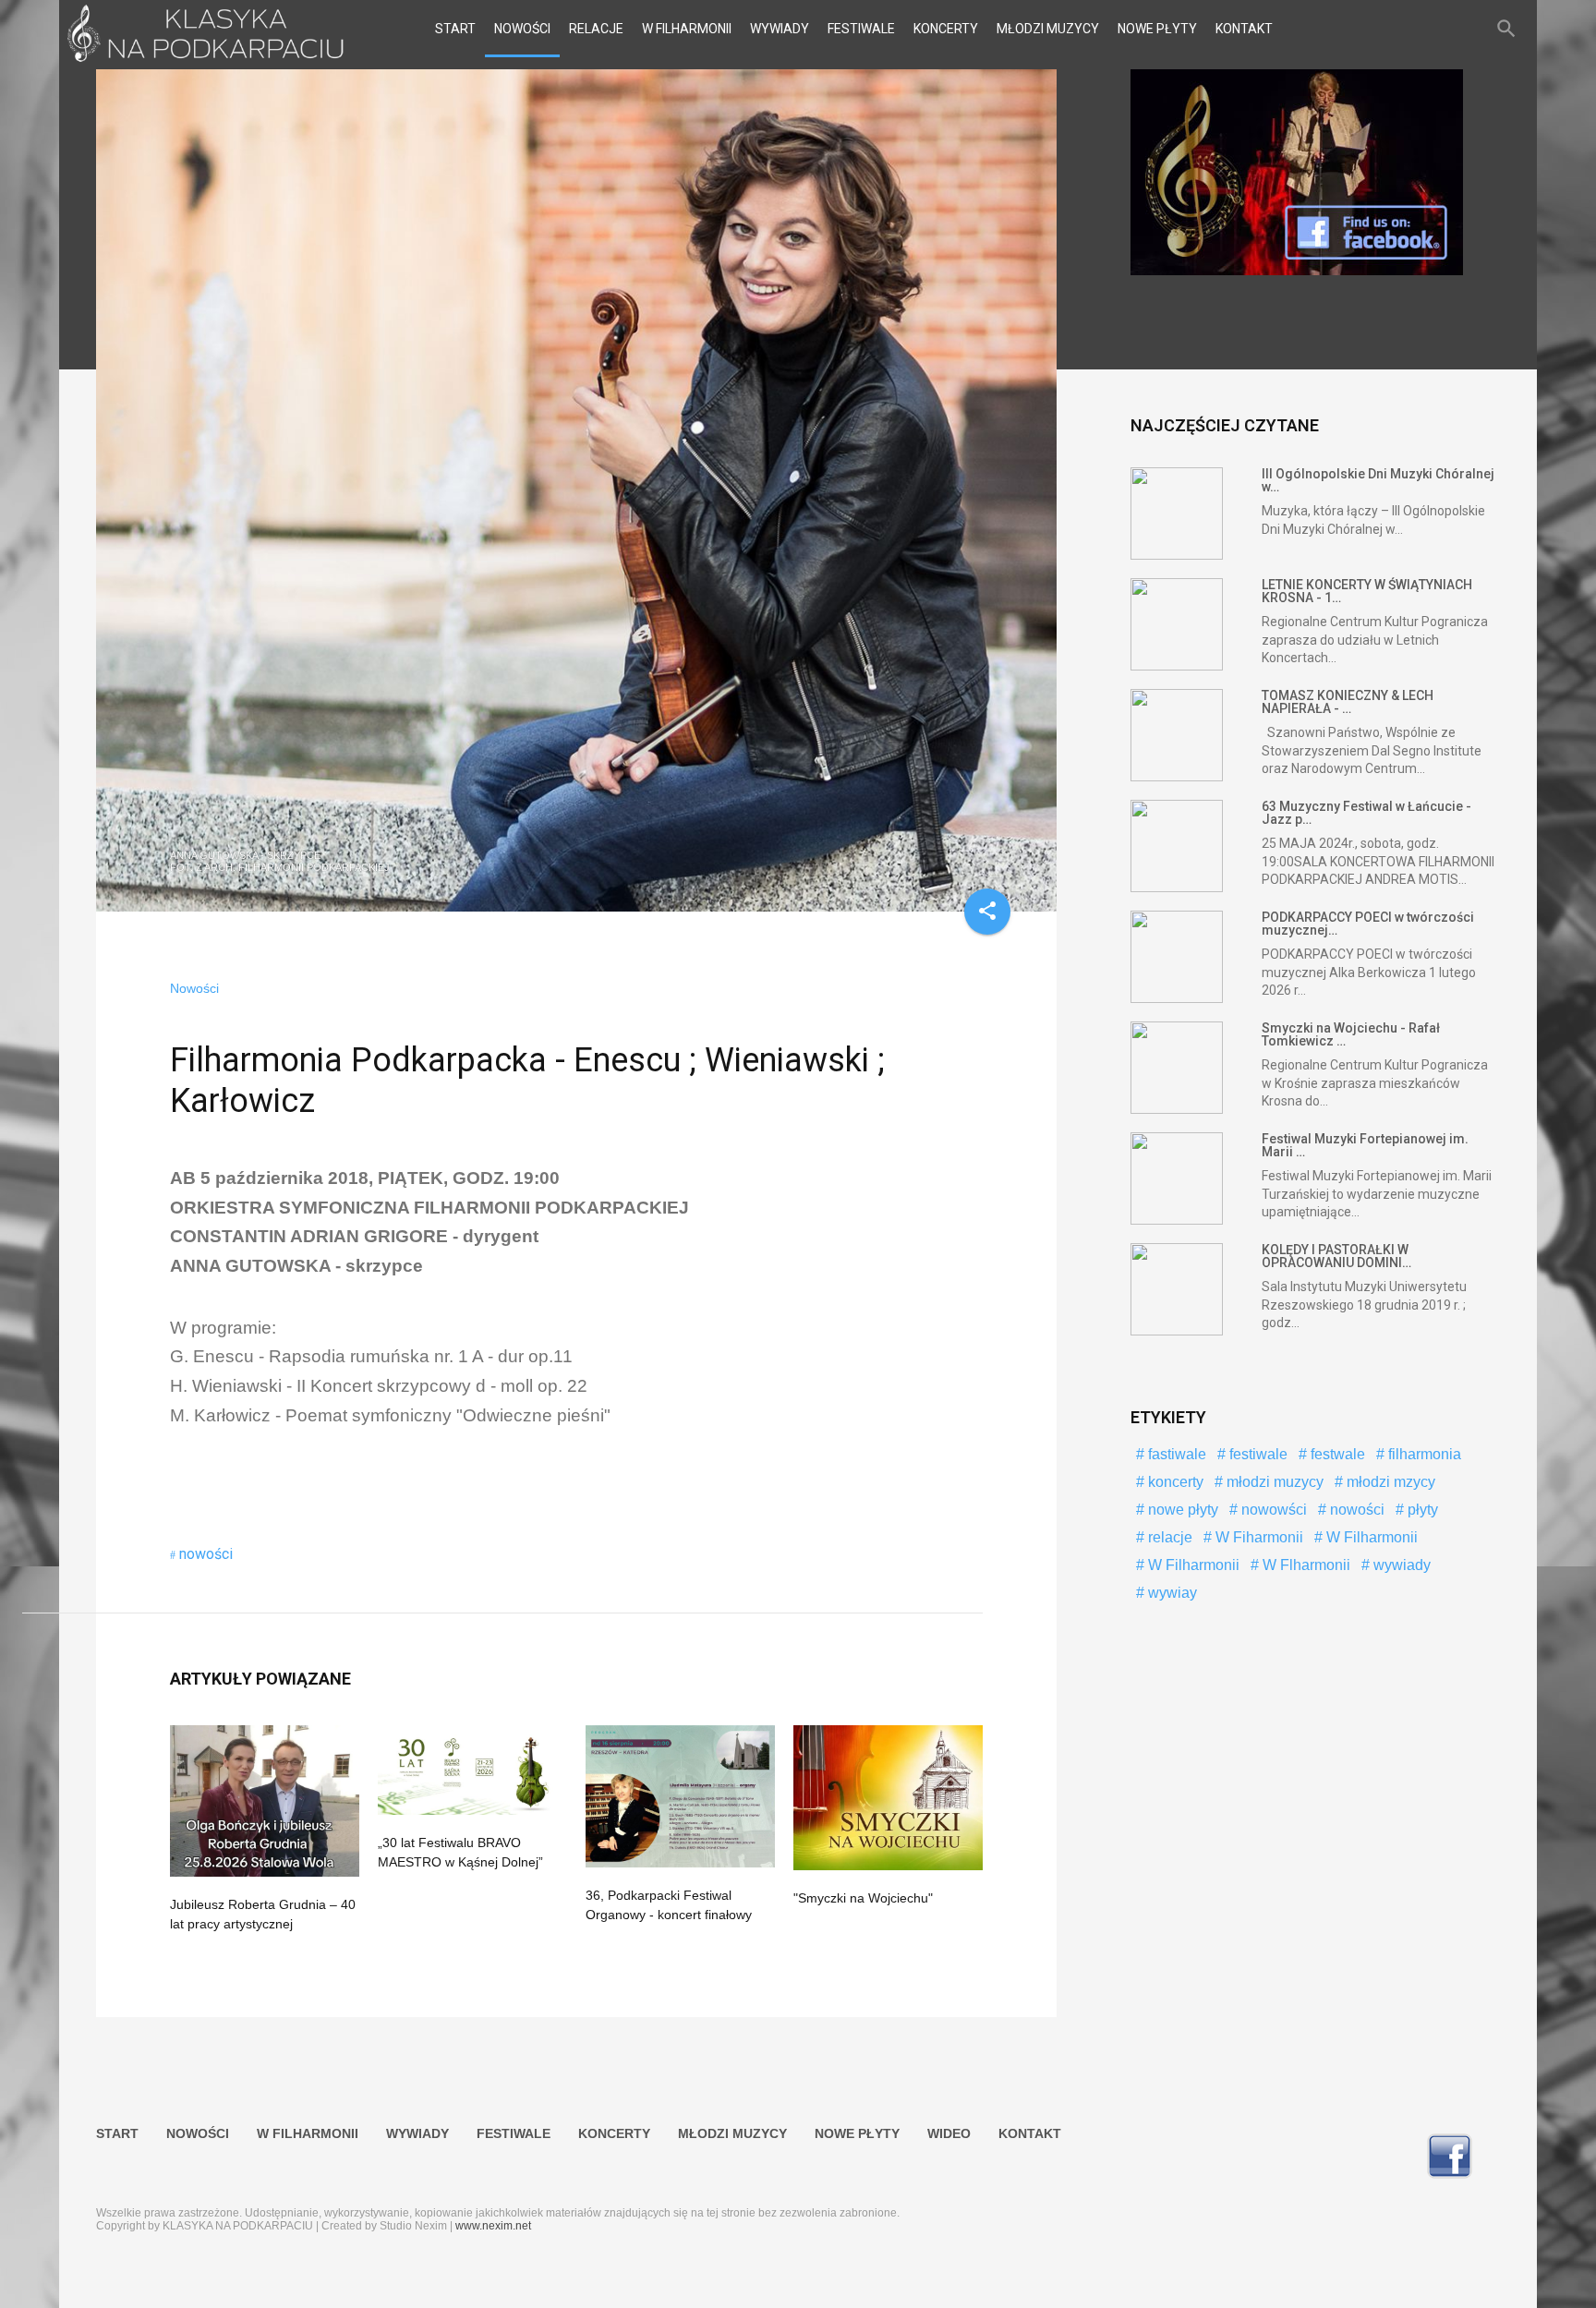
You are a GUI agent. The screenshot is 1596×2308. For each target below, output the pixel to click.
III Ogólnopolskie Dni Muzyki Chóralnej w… (1378, 480)
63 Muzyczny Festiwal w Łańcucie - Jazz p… (1366, 813)
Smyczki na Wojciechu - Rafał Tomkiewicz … (1351, 1034)
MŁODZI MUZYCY (1048, 29)
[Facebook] (1297, 271)
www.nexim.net (493, 2226)
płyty (1421, 1510)
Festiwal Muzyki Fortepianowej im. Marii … (1365, 1145)
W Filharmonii (1370, 1537)
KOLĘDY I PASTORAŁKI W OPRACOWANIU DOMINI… (1336, 1256)
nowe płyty (1181, 1510)
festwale (1336, 1454)
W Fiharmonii (1257, 1537)
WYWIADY (780, 29)
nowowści (1272, 1510)
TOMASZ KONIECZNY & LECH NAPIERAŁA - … (1348, 702)
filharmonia (1423, 1454)
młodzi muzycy (1273, 1482)
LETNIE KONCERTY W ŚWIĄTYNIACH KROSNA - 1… (1367, 591)
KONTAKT (1244, 29)
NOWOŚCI (522, 29)
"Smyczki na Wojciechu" (863, 1898)
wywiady (1400, 1565)
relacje (1168, 1537)
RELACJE (596, 29)
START (455, 29)
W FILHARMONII (687, 29)
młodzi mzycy (1389, 1482)
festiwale (1257, 1454)
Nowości (194, 988)
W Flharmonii (1305, 1565)
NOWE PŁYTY (1157, 29)
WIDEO (949, 2133)
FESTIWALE (861, 29)
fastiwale (1175, 1454)
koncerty (1174, 1482)
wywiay (1171, 1593)
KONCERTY (946, 29)
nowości (206, 1554)
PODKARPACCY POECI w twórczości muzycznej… (1368, 924)
